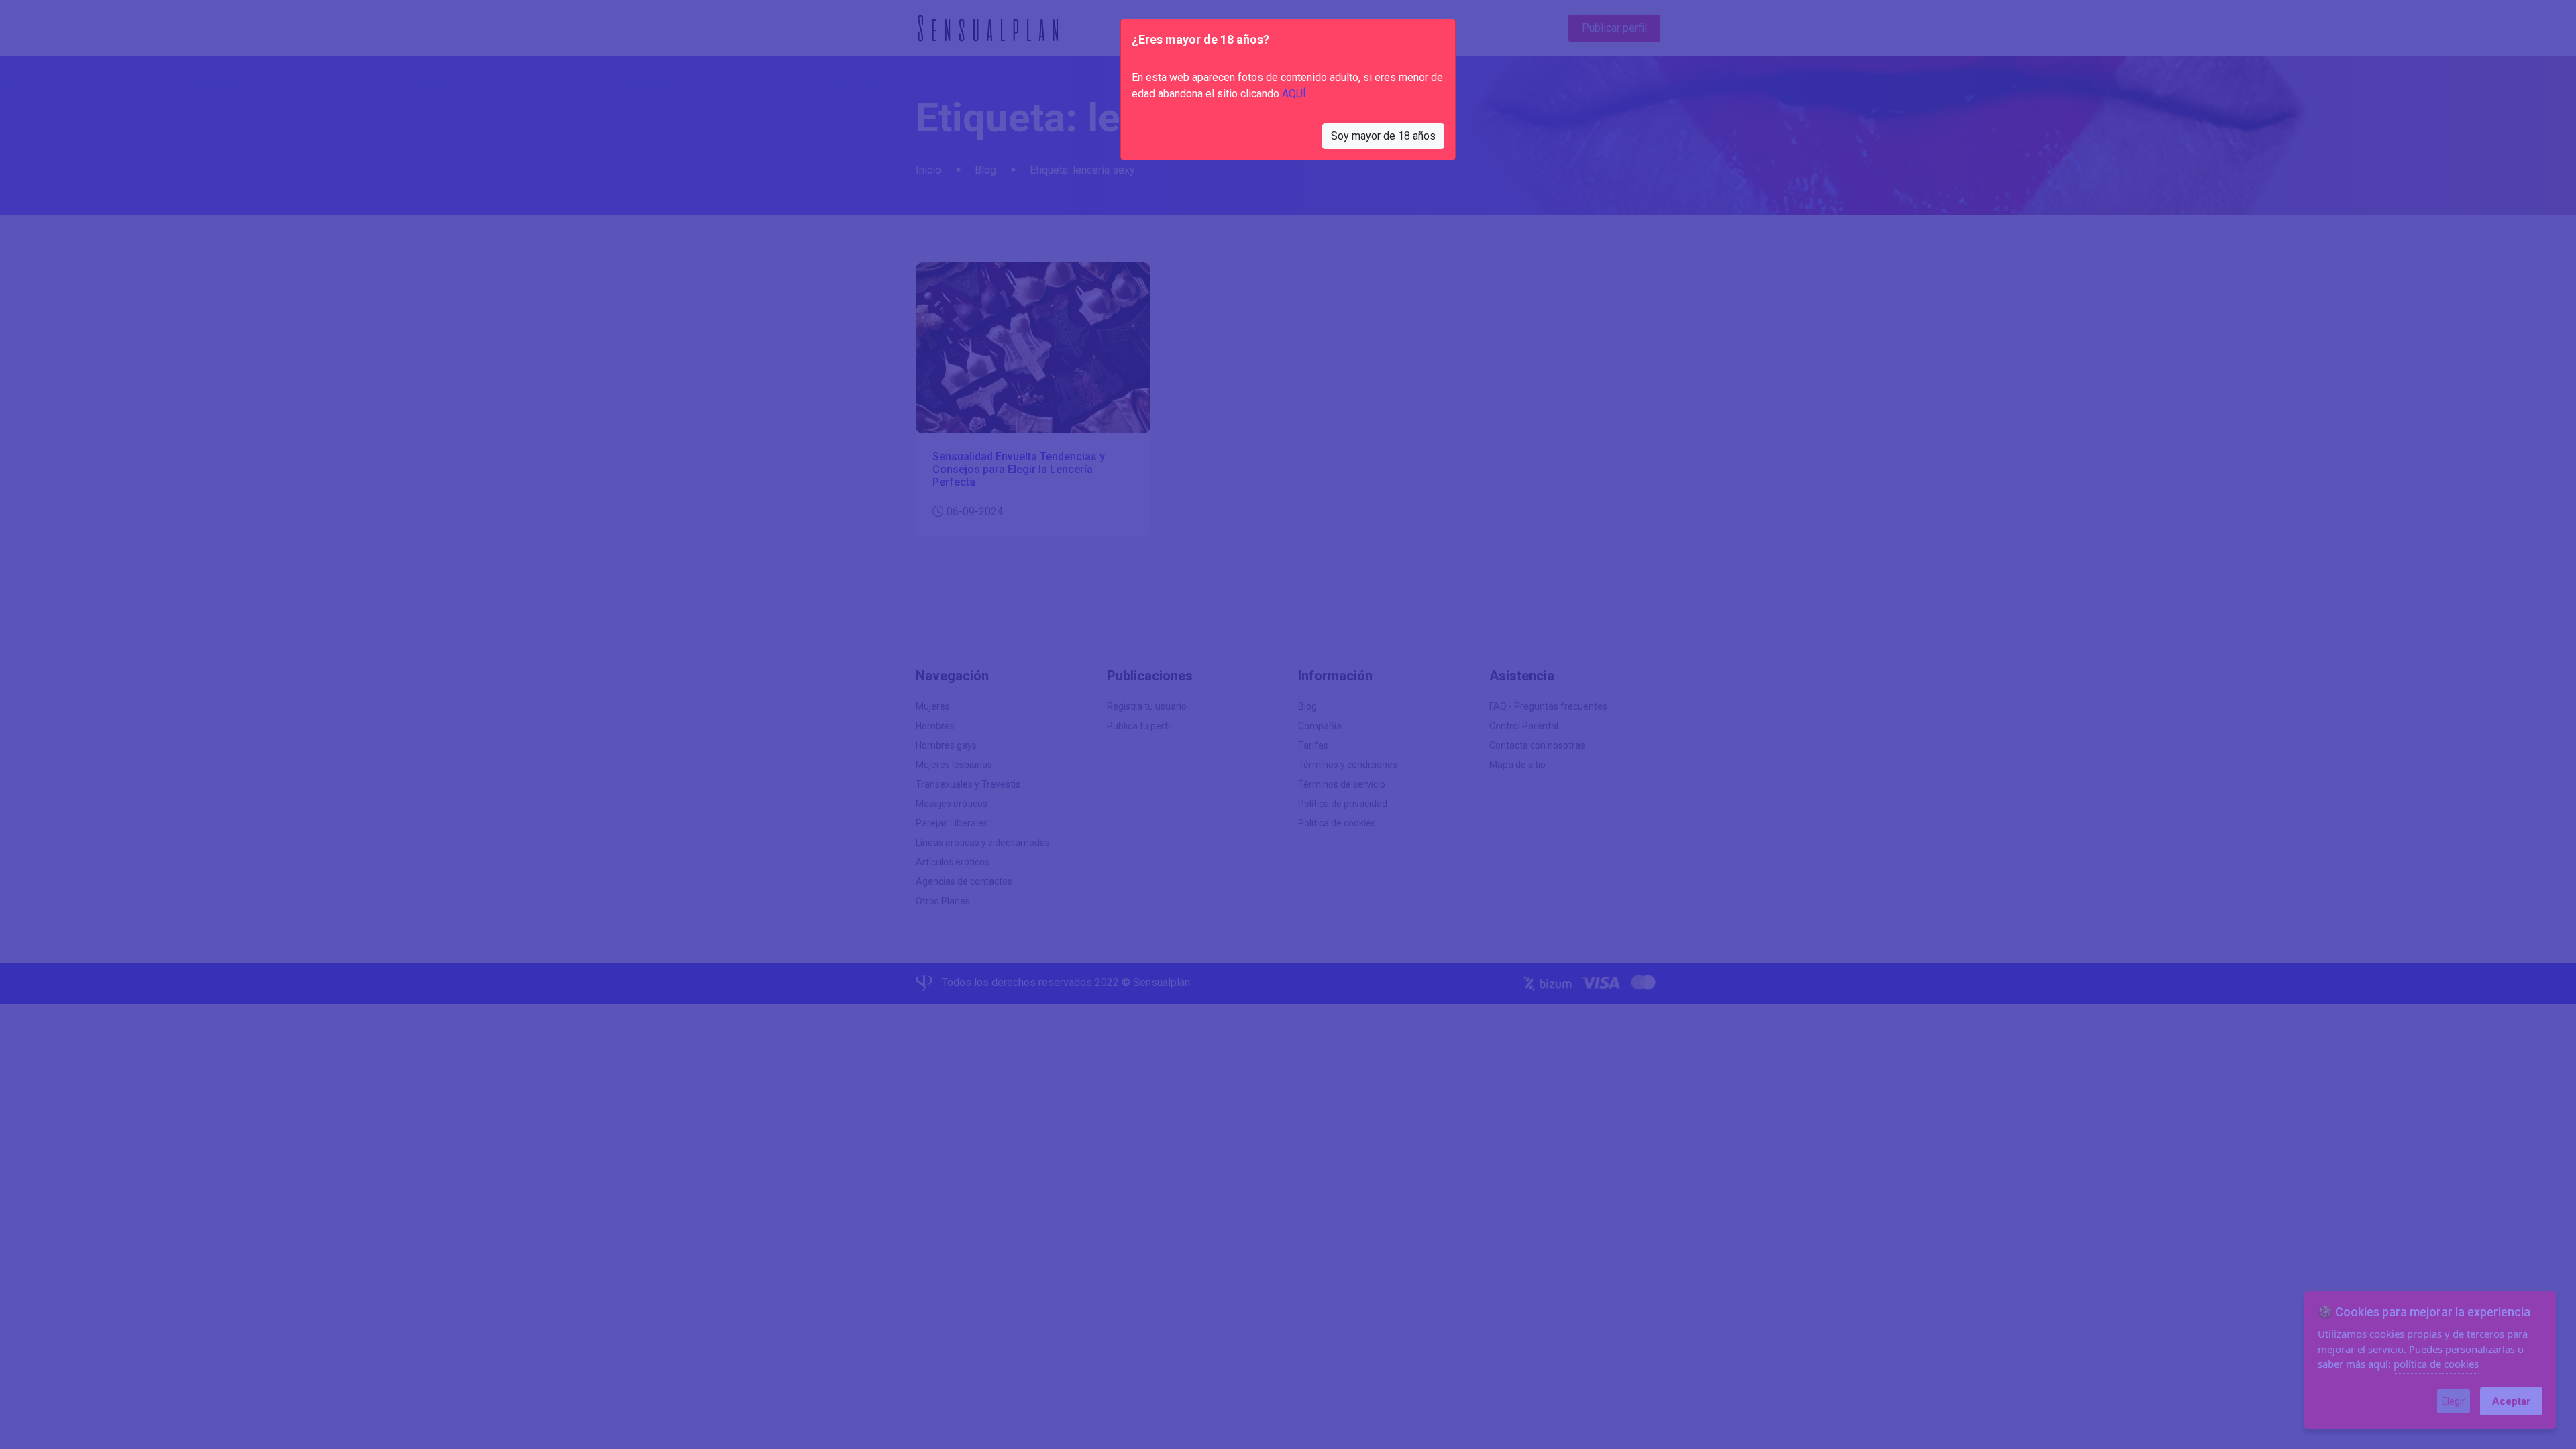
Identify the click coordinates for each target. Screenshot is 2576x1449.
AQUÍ (1294, 94)
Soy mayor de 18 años (1383, 136)
